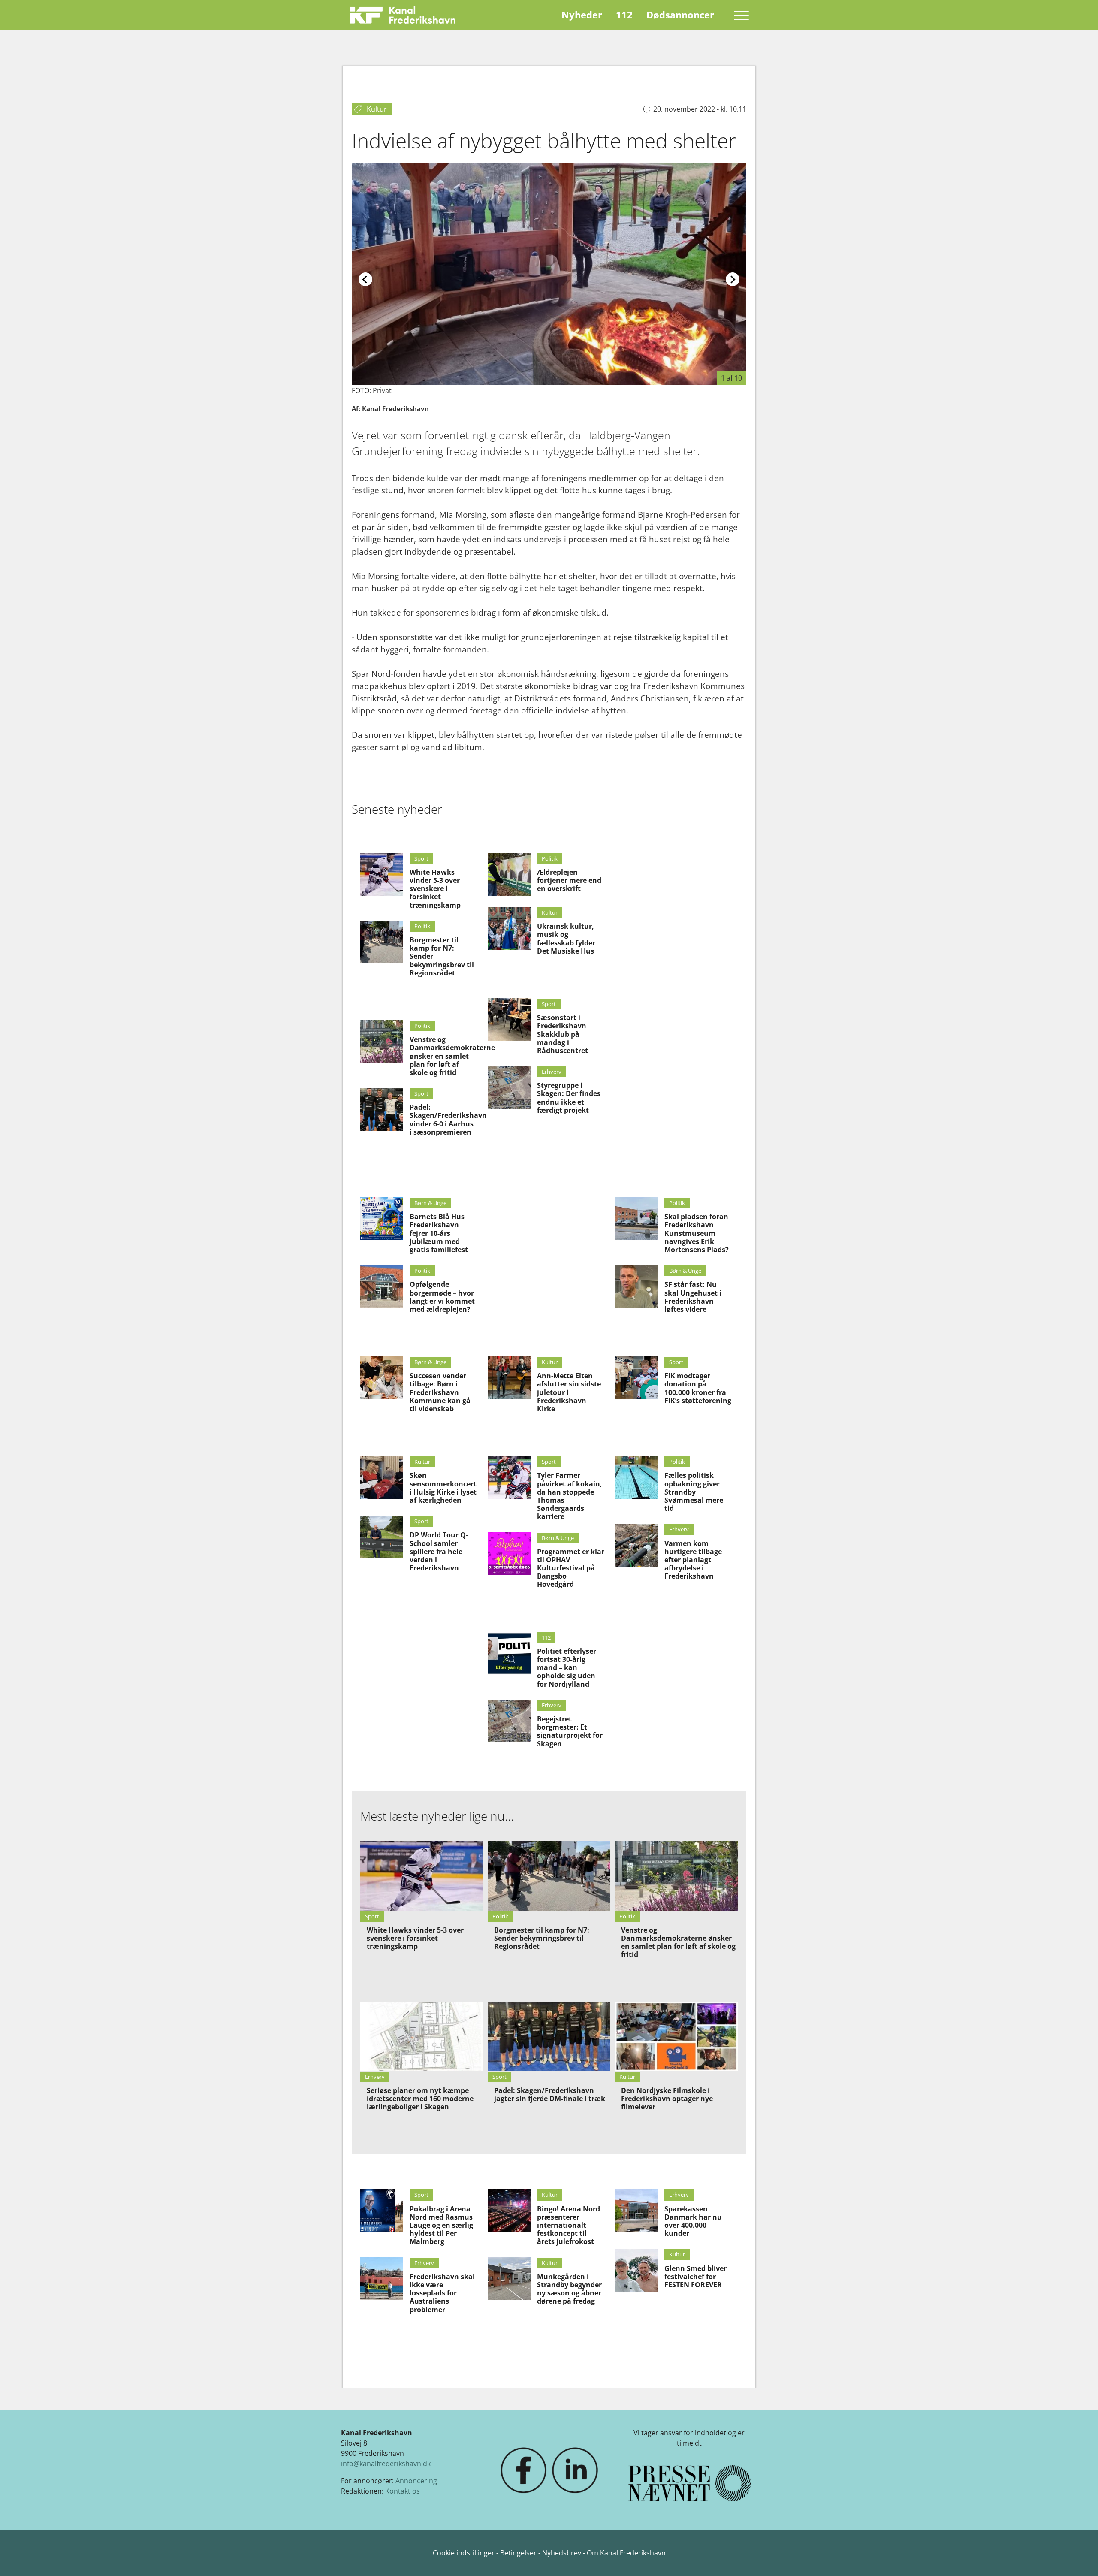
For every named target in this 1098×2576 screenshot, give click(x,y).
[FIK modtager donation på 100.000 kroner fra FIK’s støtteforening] (636, 1378)
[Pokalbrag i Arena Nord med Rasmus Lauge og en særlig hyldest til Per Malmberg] (382, 2211)
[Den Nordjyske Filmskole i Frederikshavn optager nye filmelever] (676, 2036)
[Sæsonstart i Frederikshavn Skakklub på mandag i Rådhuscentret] (509, 1020)
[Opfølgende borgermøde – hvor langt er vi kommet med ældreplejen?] (382, 1286)
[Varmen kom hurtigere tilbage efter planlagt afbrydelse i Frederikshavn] (636, 1545)
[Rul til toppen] (1079, 2557)
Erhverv (552, 1072)
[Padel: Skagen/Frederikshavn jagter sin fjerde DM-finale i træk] (549, 2036)
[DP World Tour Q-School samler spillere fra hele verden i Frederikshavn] (382, 1537)
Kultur (550, 912)
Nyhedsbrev (562, 2553)
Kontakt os (403, 2491)
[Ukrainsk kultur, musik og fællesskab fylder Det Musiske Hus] (509, 928)
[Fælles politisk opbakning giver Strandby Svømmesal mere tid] (636, 1477)
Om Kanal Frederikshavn (626, 2553)
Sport (421, 858)
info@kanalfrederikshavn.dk (386, 2464)
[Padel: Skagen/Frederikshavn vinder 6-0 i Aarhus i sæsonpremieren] (382, 1109)
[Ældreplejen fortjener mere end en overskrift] (509, 874)
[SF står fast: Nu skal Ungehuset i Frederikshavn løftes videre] (636, 1286)
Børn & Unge (430, 1203)
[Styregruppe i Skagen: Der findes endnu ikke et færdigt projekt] (509, 1087)
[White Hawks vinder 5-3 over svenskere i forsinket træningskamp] (382, 874)
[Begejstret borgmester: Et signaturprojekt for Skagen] (509, 1721)
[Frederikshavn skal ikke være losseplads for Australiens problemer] (382, 2279)
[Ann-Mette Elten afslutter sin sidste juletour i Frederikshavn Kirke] (509, 1378)
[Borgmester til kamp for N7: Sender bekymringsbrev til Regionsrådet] (382, 942)
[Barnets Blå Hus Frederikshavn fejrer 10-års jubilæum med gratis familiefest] (382, 1219)
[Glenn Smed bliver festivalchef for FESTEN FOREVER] (636, 2270)
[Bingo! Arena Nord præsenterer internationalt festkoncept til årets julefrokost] (509, 2211)
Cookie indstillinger (465, 2553)
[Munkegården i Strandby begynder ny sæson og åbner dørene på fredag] (509, 2279)
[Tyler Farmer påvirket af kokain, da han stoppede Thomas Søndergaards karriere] (509, 1477)
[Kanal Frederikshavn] (403, 15)
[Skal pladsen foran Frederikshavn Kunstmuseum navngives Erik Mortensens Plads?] (636, 1219)
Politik (422, 926)
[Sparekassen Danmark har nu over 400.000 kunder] (636, 2211)
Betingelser (519, 2553)
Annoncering (416, 2481)
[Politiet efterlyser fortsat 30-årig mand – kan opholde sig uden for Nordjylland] (509, 1653)
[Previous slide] (365, 279)
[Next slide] (733, 279)
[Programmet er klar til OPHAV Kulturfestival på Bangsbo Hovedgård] (509, 1554)
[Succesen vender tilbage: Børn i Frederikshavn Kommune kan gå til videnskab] (382, 1378)
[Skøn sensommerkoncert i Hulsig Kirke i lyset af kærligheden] (382, 1477)
